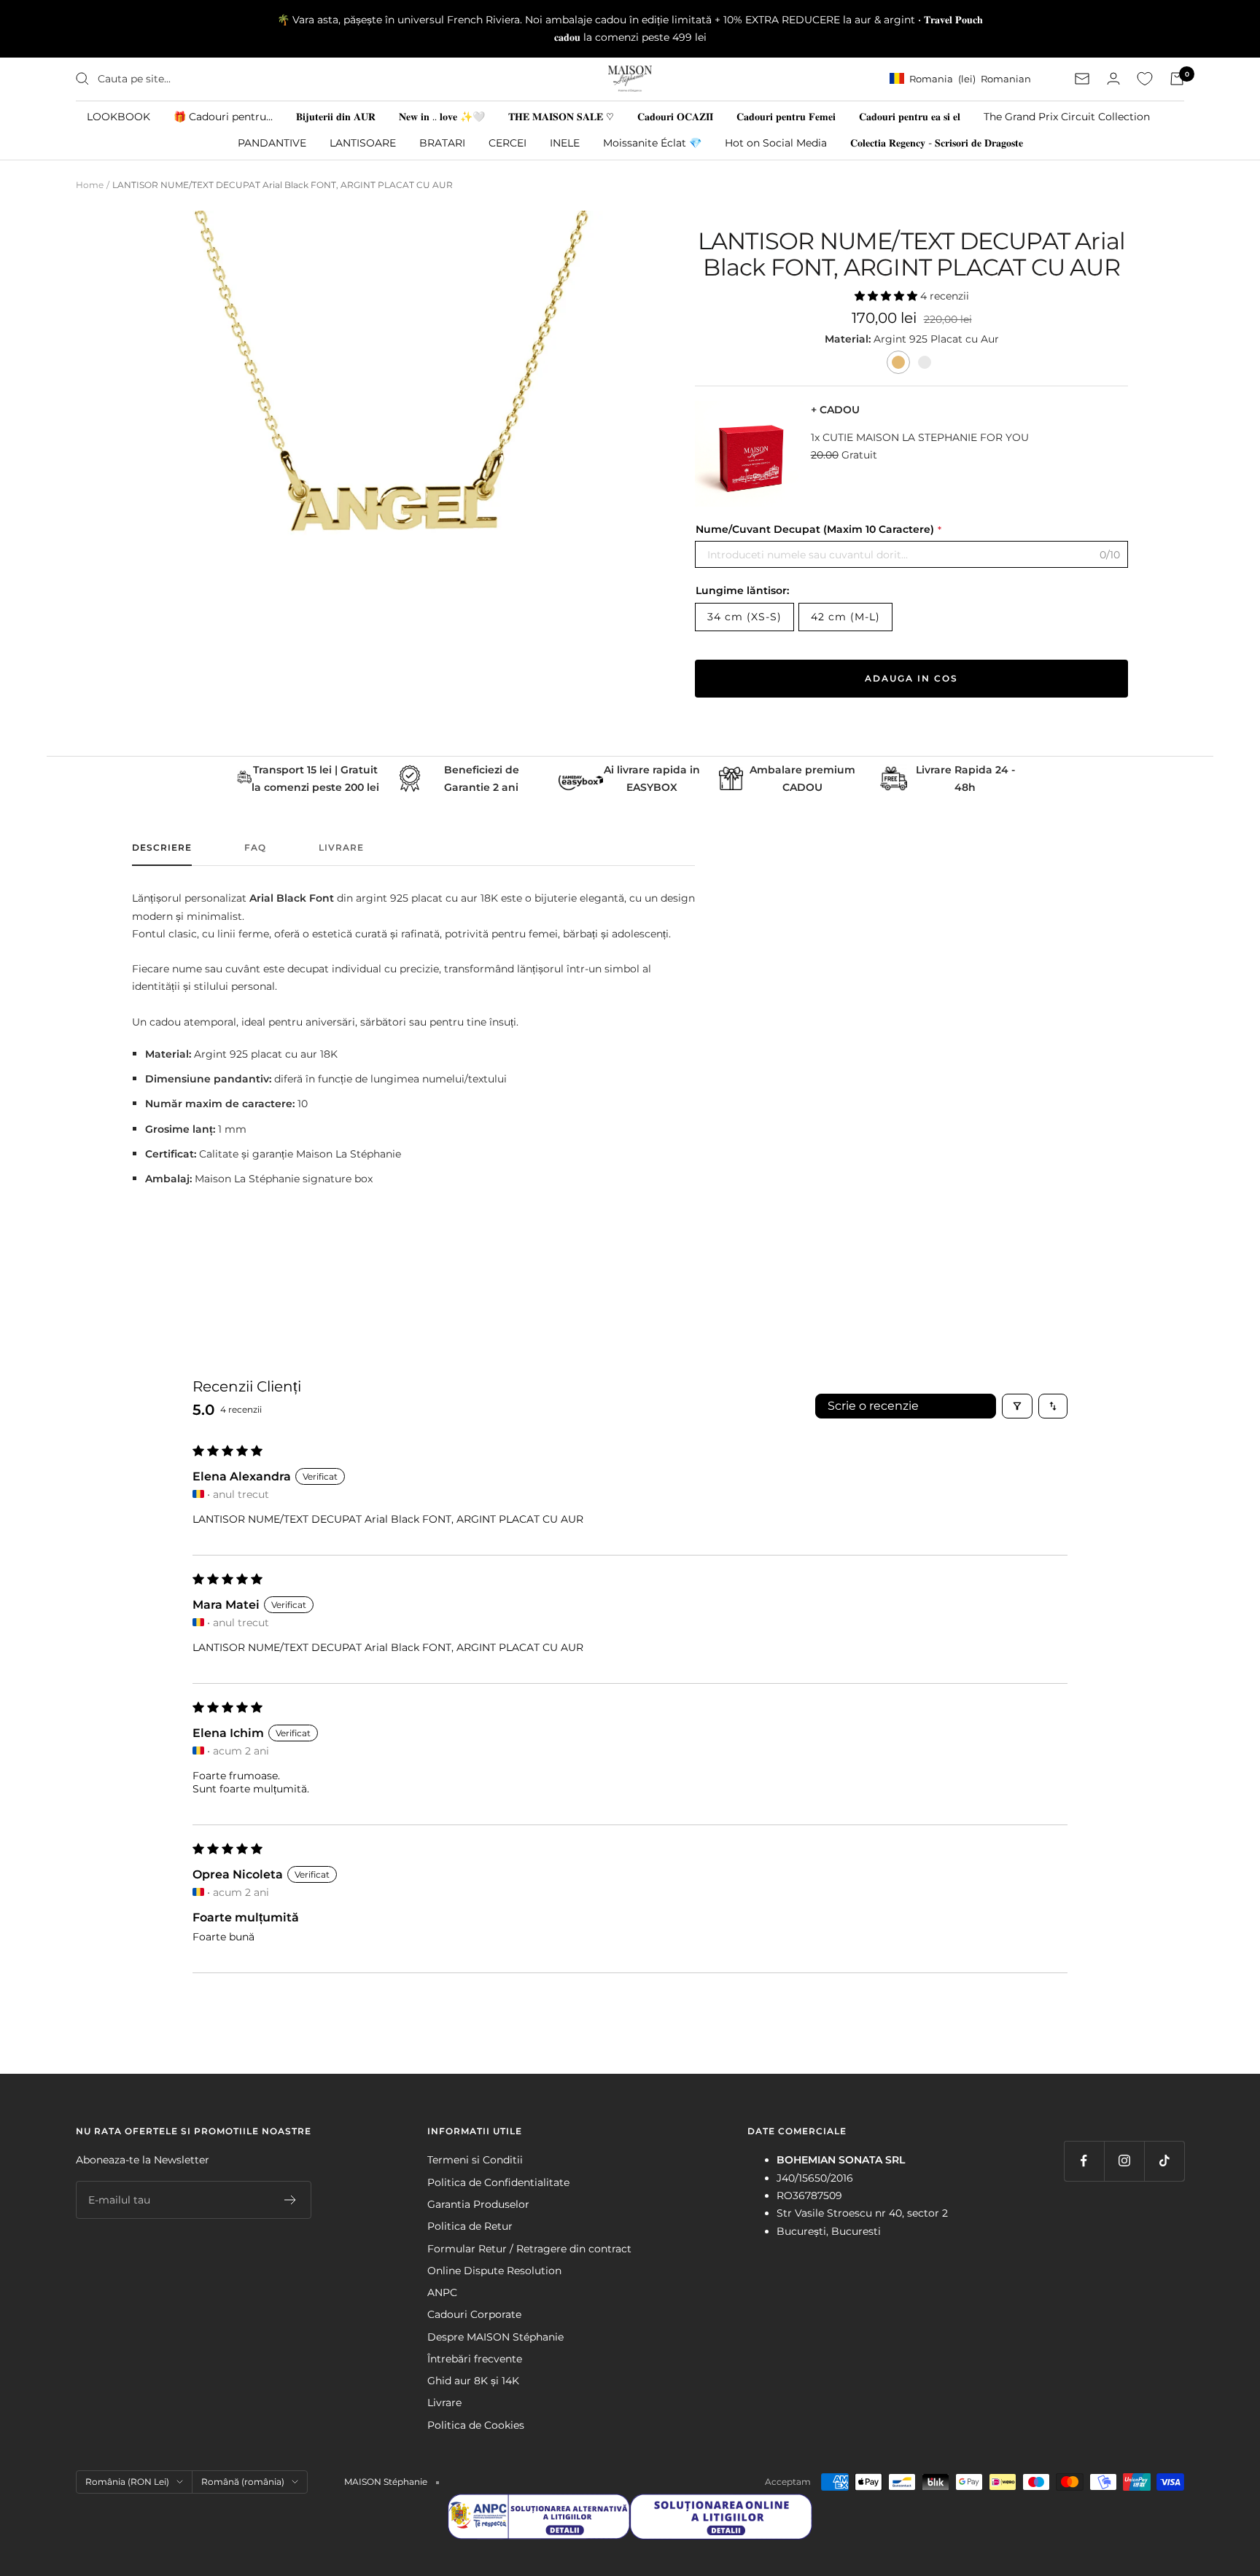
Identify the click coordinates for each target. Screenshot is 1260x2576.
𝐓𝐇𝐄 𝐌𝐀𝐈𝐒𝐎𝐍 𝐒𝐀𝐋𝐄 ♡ (561, 116)
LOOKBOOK (118, 116)
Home (90, 185)
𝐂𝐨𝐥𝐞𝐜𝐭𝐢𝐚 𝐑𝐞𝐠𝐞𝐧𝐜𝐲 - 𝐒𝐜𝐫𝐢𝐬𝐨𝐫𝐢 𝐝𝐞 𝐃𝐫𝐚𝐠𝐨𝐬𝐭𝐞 (937, 142)
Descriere (162, 848)
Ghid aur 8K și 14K (473, 2381)
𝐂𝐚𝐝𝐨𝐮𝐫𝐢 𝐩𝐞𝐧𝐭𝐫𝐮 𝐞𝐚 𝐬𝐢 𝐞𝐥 (910, 116)
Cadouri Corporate (474, 2314)
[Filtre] (1017, 1406)
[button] (887, 296)
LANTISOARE (363, 142)
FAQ (255, 848)
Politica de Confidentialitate (498, 2182)
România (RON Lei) (127, 2482)
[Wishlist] (1145, 79)
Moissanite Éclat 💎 (652, 142)
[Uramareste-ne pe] (1084, 2161)
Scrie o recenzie (873, 1406)
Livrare (341, 848)
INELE (565, 142)
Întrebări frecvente (475, 2359)
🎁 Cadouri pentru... (223, 116)
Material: (849, 339)
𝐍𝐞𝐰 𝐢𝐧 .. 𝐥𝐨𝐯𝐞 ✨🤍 (442, 116)
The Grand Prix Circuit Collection (1067, 116)
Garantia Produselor (478, 2204)
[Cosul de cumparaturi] (1177, 79)
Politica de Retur (470, 2226)
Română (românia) (243, 2482)
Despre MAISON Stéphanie (495, 2337)
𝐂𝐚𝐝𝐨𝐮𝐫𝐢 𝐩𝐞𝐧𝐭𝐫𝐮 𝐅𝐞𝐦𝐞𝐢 (786, 116)
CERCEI (507, 142)
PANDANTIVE (272, 142)
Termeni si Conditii (475, 2160)
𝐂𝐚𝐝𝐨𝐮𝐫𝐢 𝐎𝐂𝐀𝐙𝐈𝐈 (675, 116)
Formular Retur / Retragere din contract (529, 2249)
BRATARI (442, 142)
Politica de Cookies (476, 2425)
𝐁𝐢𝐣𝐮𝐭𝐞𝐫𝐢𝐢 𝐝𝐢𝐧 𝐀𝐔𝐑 (336, 116)
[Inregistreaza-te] (291, 2200)
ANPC (442, 2292)
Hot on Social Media (776, 142)
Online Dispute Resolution (494, 2271)
